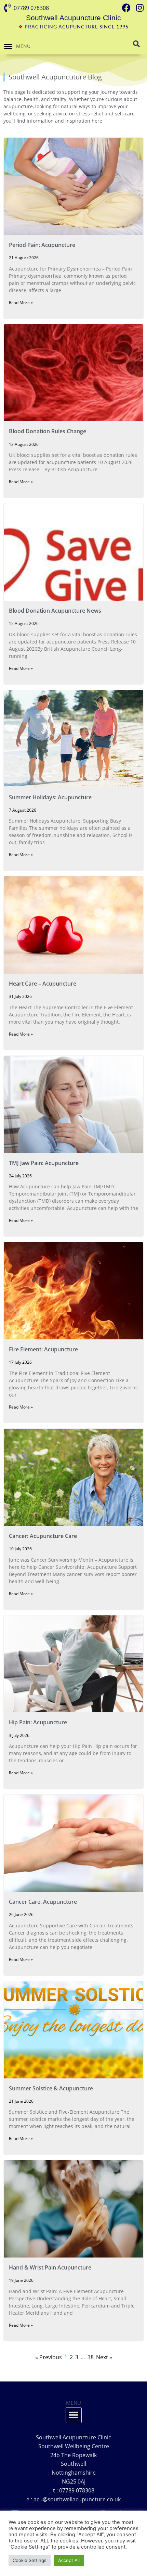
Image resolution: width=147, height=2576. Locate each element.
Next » (104, 2357)
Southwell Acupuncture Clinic (73, 18)
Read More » (21, 303)
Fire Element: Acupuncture (43, 1349)
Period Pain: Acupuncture (42, 245)
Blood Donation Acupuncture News (55, 611)
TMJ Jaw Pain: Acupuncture (44, 1163)
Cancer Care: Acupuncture (43, 1902)
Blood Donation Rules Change (48, 431)
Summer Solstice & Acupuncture (51, 2088)
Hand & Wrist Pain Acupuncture (50, 2267)
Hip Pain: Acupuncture (38, 1722)
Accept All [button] (69, 2560)
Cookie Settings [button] (30, 2560)
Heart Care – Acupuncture (43, 984)
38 (91, 2357)
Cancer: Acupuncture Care (43, 1536)
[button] (8, 47)
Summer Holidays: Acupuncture (50, 797)
